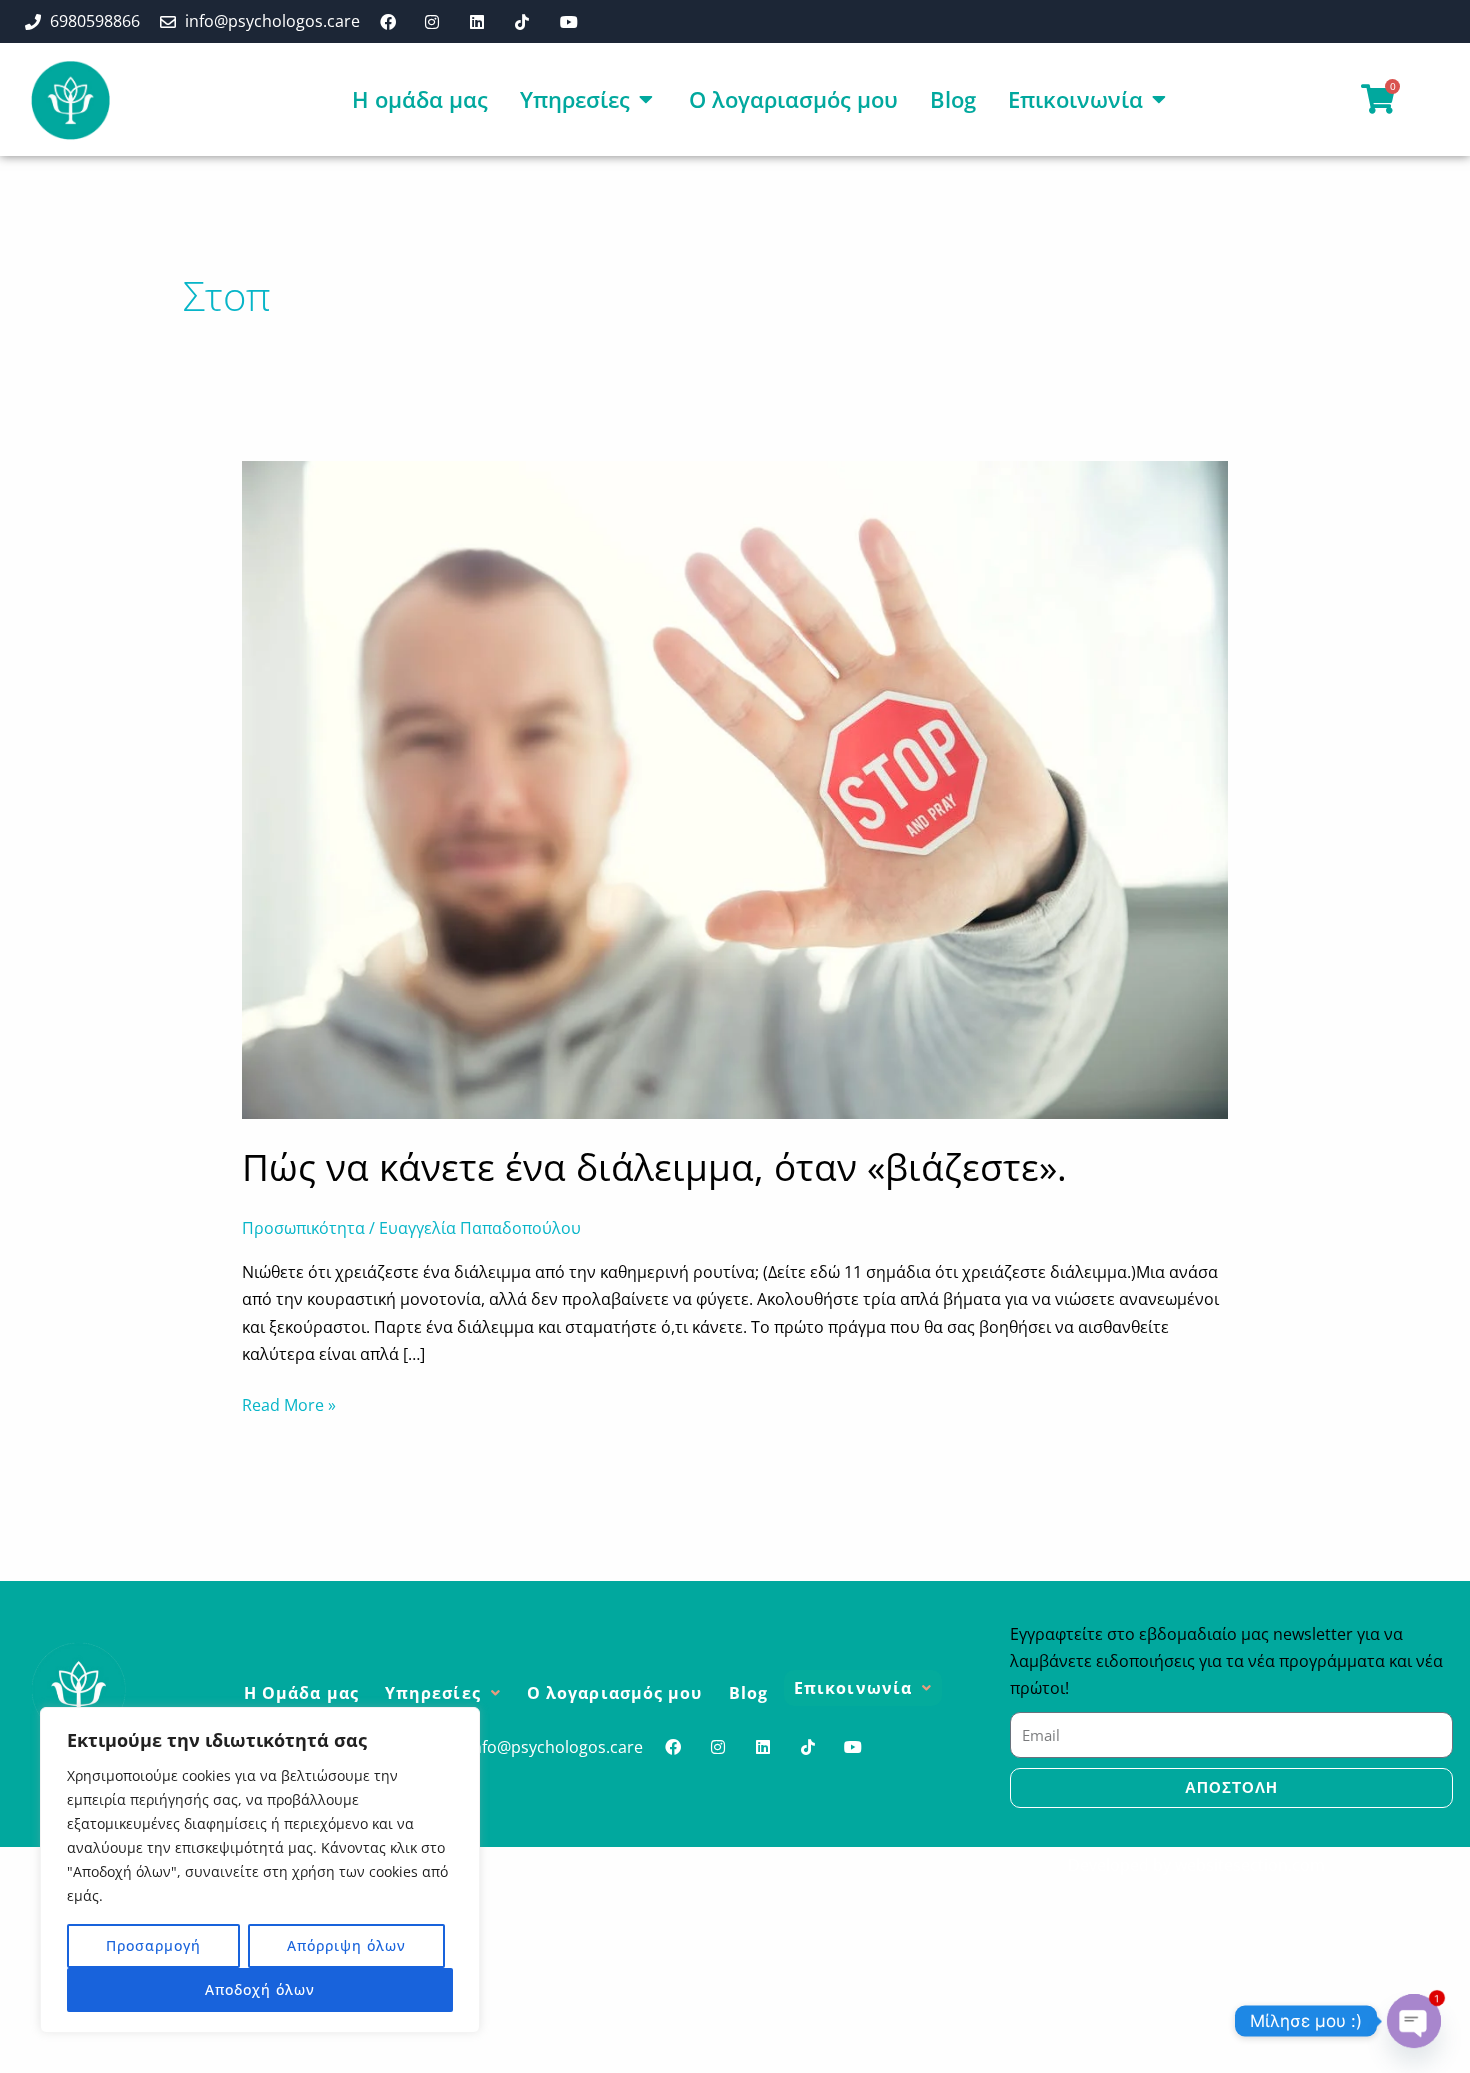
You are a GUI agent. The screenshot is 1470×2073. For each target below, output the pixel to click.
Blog (748, 1693)
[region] (260, 1870)
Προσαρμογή (153, 1945)
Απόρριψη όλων (346, 1945)
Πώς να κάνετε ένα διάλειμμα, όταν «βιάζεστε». (654, 1166)
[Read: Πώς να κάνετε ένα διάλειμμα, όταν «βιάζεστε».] (735, 788)
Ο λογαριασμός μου (615, 1693)
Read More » (289, 1404)
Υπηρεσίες (433, 1693)
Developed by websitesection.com (1196, 1865)
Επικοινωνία (853, 1688)
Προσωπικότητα (303, 1228)
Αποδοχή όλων (260, 1989)
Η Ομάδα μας (301, 1693)
